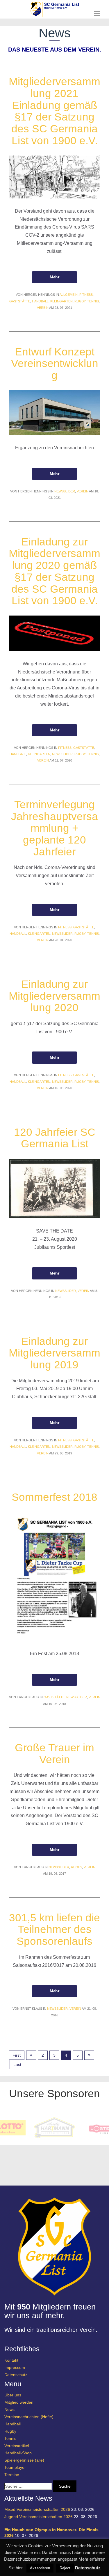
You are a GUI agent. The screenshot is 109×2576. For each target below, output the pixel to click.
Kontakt (11, 2360)
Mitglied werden (19, 2402)
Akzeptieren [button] (40, 2568)
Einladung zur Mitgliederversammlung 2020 (54, 996)
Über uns (13, 2395)
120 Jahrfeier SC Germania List (55, 1138)
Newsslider (65, 491)
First (17, 2055)
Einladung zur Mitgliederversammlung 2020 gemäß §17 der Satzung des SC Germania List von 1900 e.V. (54, 571)
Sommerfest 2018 (54, 1497)
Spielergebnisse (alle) (24, 2460)
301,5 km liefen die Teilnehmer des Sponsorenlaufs (54, 1929)
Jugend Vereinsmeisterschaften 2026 (39, 2517)
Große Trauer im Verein (54, 1754)
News (9, 2409)
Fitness (86, 295)
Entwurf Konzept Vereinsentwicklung (55, 364)
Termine (12, 2475)
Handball (40, 301)
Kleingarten (61, 301)
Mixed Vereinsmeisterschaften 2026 (37, 2509)
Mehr (54, 277)
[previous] (31, 2055)
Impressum (15, 2367)
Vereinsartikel (17, 2446)
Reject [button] (65, 2568)
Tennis (93, 301)
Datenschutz (16, 2375)
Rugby (80, 301)
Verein (43, 308)
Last (17, 2064)
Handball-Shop (18, 2453)
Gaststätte (20, 301)
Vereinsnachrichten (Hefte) (29, 2417)
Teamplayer (15, 2467)
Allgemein (69, 295)
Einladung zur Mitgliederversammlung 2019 (54, 1353)
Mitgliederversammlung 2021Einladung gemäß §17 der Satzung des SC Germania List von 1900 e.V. (54, 111)
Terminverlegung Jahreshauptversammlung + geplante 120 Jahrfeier (54, 828)
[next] (89, 2055)
